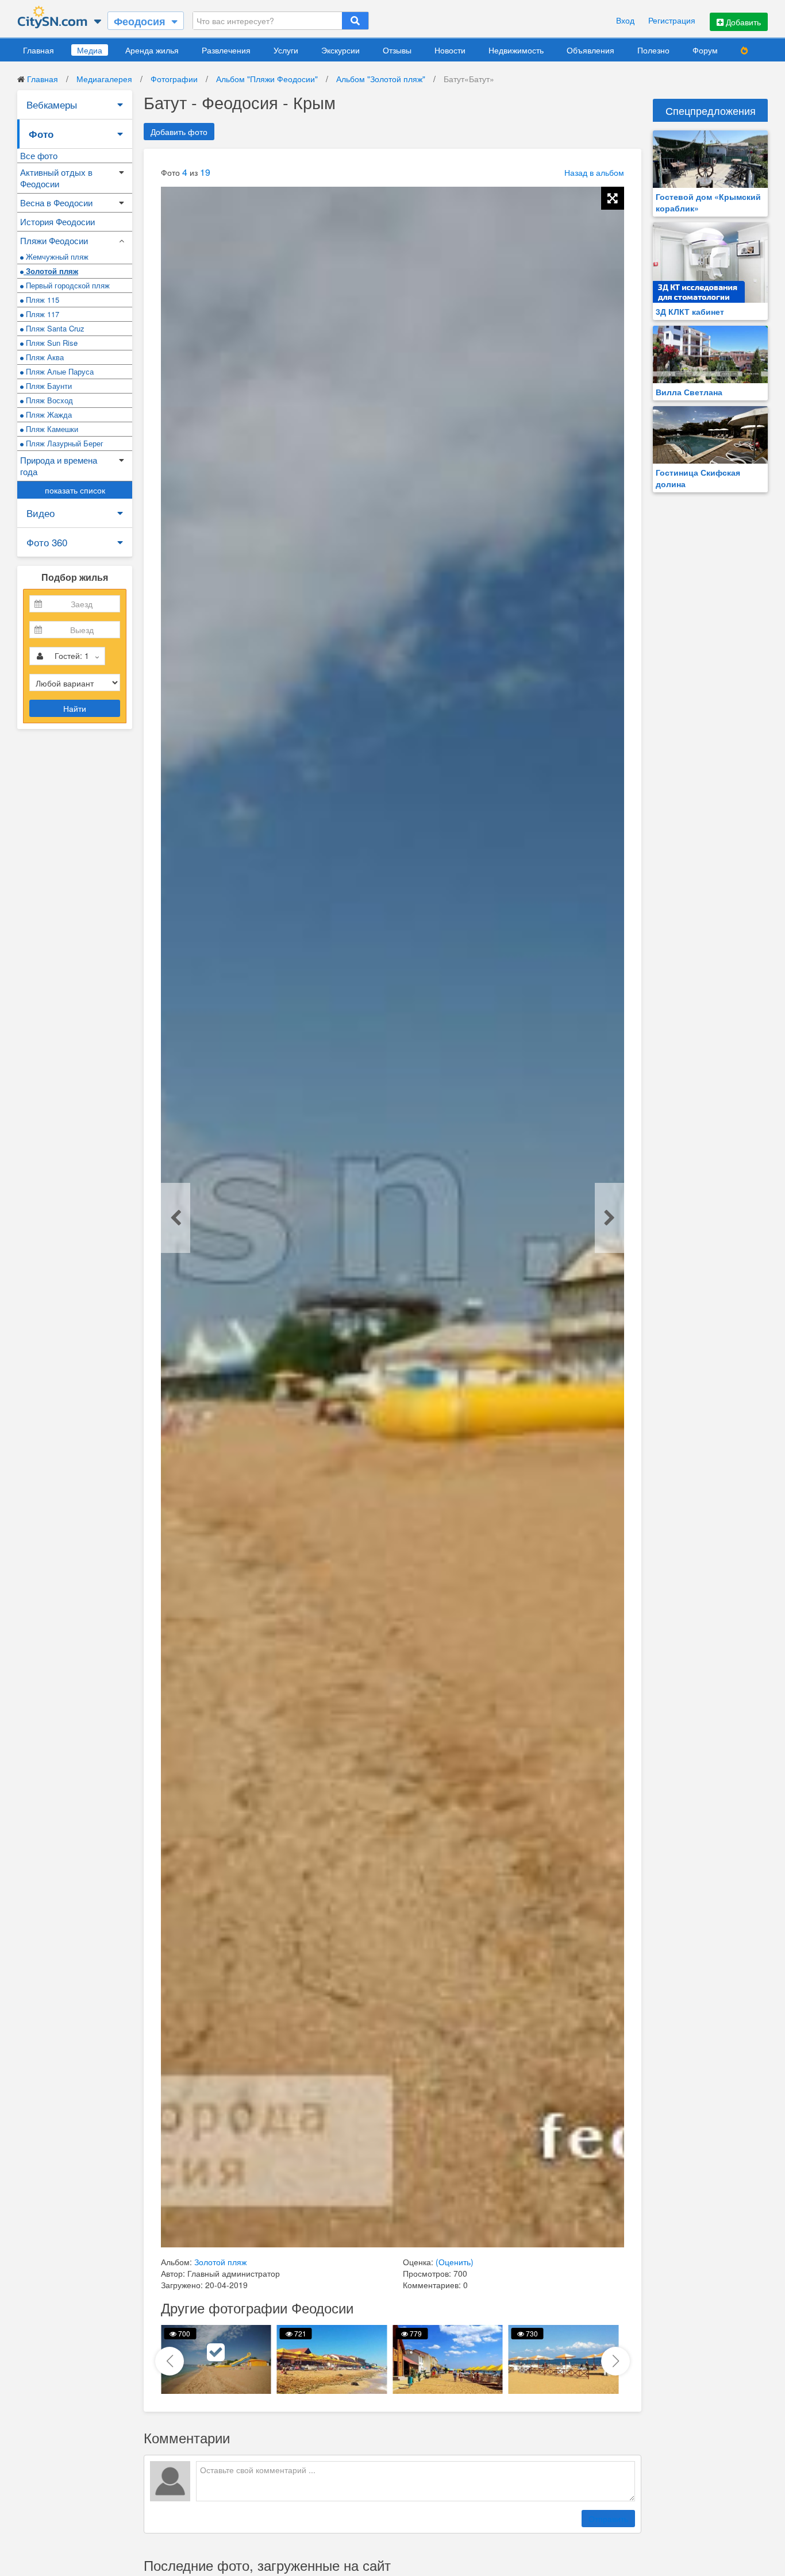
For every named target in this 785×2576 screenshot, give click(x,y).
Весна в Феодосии (56, 203)
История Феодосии (57, 221)
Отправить (608, 2519)
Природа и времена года (59, 466)
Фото (41, 134)
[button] (615, 2361)
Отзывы (397, 50)
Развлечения (226, 50)
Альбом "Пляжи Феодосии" (267, 79)
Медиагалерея (104, 79)
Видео (41, 513)
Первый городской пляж (67, 285)
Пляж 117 (41, 314)
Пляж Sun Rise (51, 343)
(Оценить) (455, 2262)
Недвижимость (516, 50)
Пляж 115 (41, 300)
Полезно (653, 50)
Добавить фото (179, 132)
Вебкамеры (52, 104)
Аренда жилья (152, 50)
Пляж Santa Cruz (54, 328)
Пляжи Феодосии (54, 240)
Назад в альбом (594, 172)
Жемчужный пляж (56, 257)
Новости (450, 50)
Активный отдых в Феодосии (56, 178)
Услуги (286, 50)
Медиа (90, 50)
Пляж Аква (44, 357)
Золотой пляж (51, 271)
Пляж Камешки (51, 429)
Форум (705, 50)
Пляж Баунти (48, 386)
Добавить (742, 22)
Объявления (590, 50)
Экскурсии (340, 50)
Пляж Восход (48, 400)
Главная (39, 50)
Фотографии (174, 79)
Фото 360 (47, 542)
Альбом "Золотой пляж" (381, 79)
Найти (75, 708)
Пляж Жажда (48, 414)
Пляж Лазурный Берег (64, 443)
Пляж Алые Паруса (59, 371)
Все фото (39, 155)
